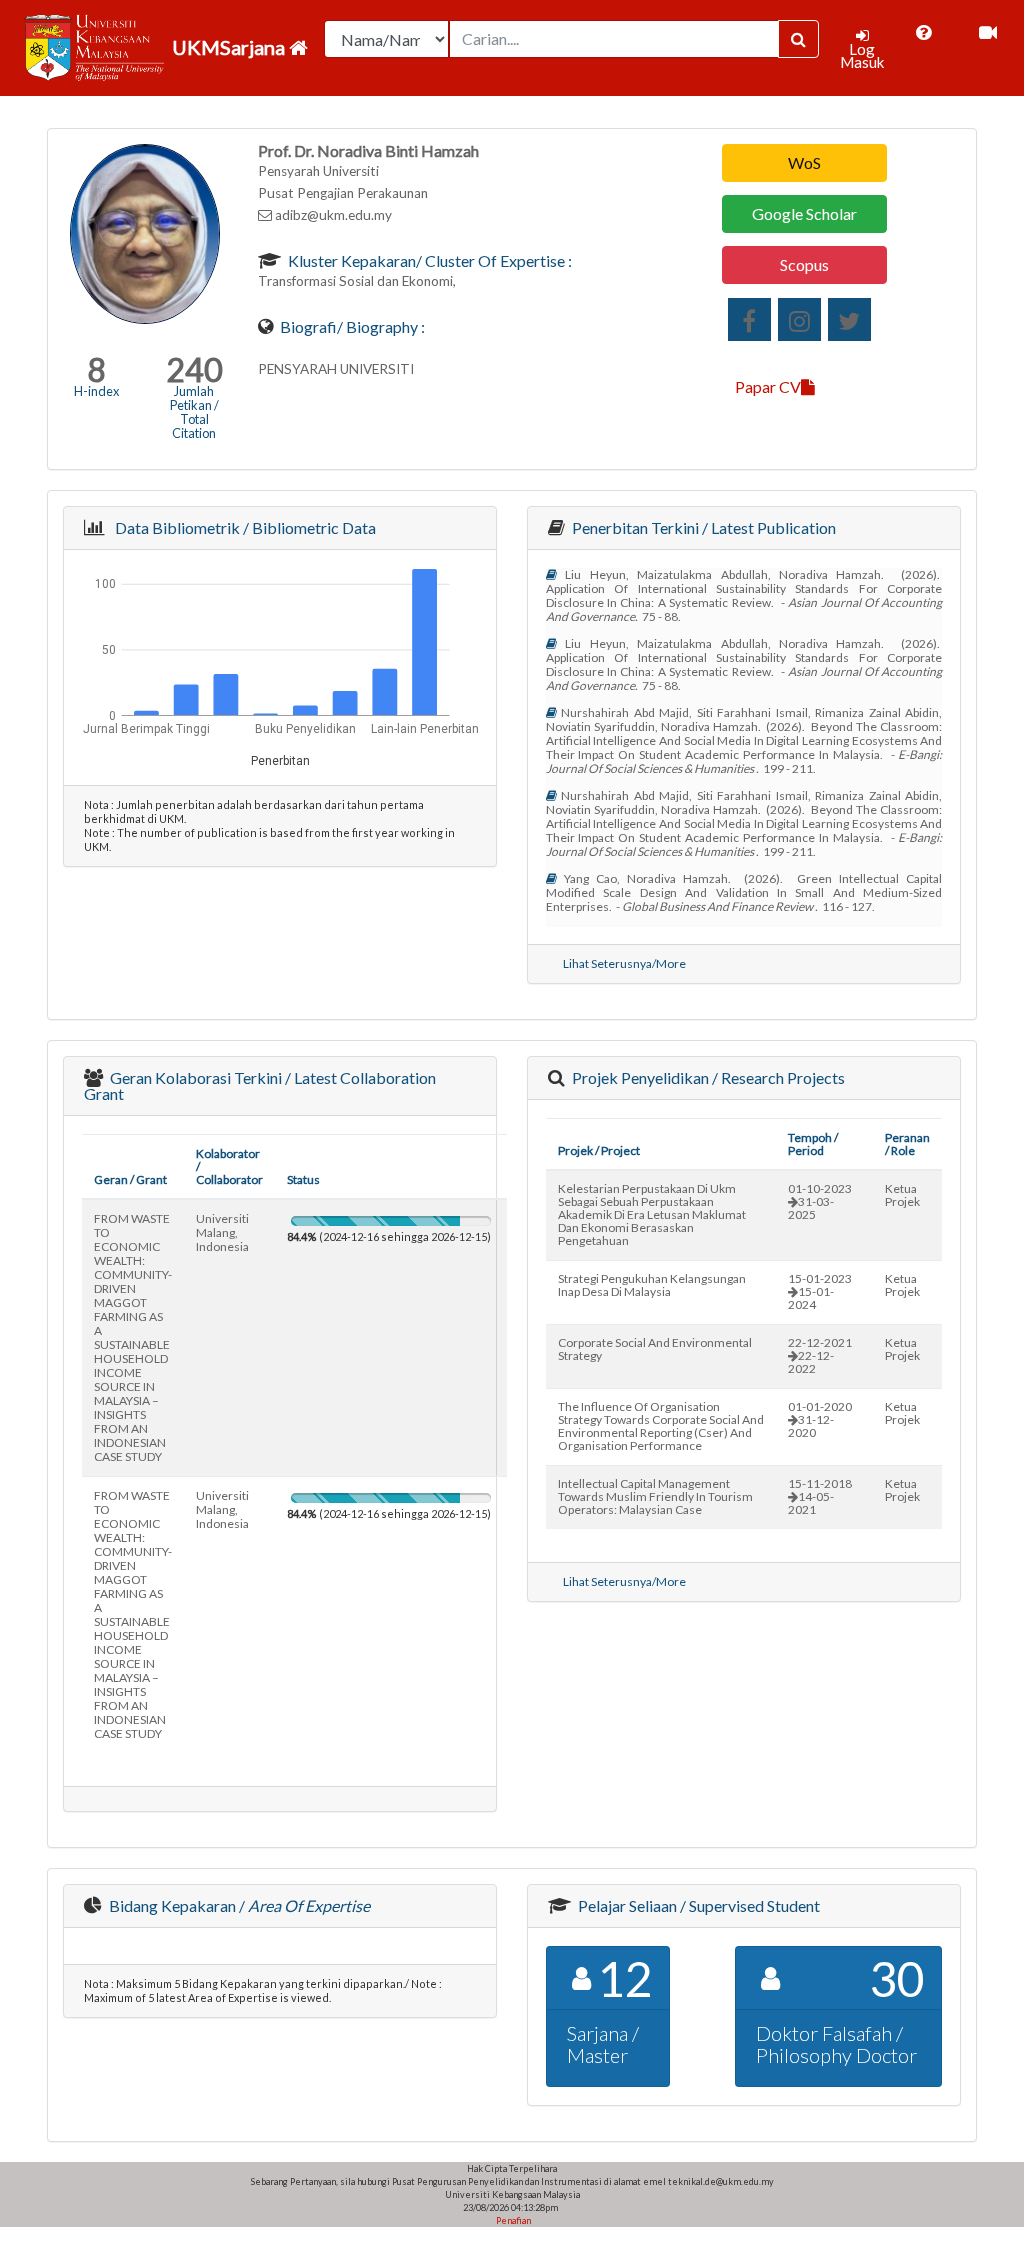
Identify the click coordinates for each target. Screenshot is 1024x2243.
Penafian (512, 2220)
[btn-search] (798, 39)
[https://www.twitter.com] (849, 319)
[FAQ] (923, 33)
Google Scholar (804, 213)
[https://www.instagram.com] (799, 319)
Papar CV (768, 386)
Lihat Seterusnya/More (624, 963)
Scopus (804, 264)
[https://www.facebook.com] (749, 319)
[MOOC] (988, 33)
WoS (804, 162)
